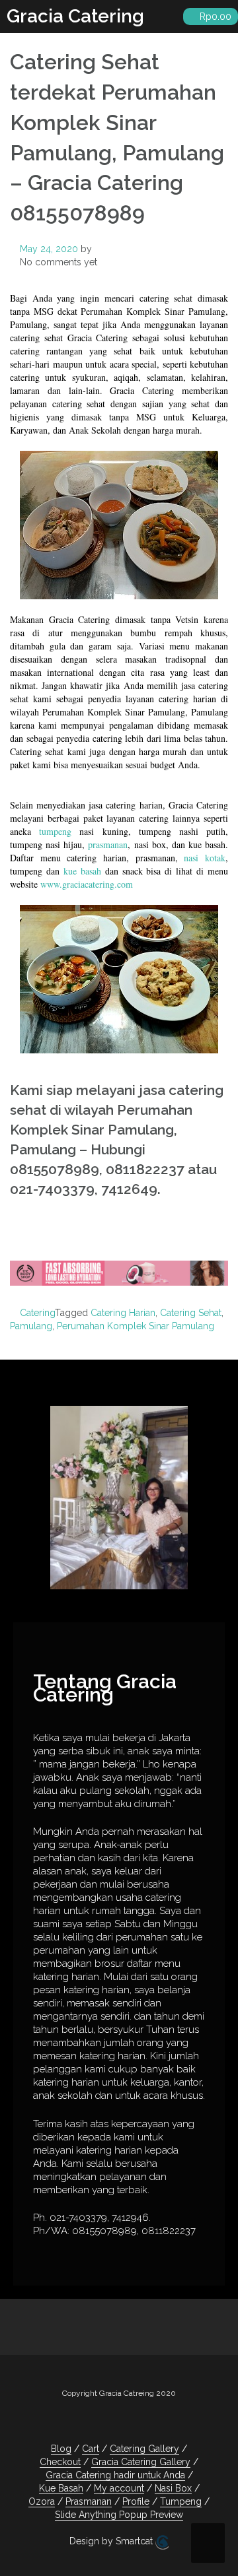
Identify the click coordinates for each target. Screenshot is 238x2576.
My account (119, 2488)
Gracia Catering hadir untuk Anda (115, 2475)
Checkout (60, 2462)
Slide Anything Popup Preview (119, 2515)
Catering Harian (123, 1313)
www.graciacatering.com (87, 884)
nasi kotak (205, 858)
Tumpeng (181, 2501)
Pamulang (31, 1326)
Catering (37, 1313)
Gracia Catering (75, 16)
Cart (91, 2449)
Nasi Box (173, 2488)
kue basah (82, 871)
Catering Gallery (144, 2449)
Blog (61, 2449)
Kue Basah (61, 2488)
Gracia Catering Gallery (141, 2462)
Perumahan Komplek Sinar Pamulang (136, 1326)
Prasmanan (89, 2501)
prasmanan (108, 844)
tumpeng (55, 831)
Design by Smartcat (112, 2541)
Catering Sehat (191, 1313)
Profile (136, 2501)
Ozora (42, 2501)
